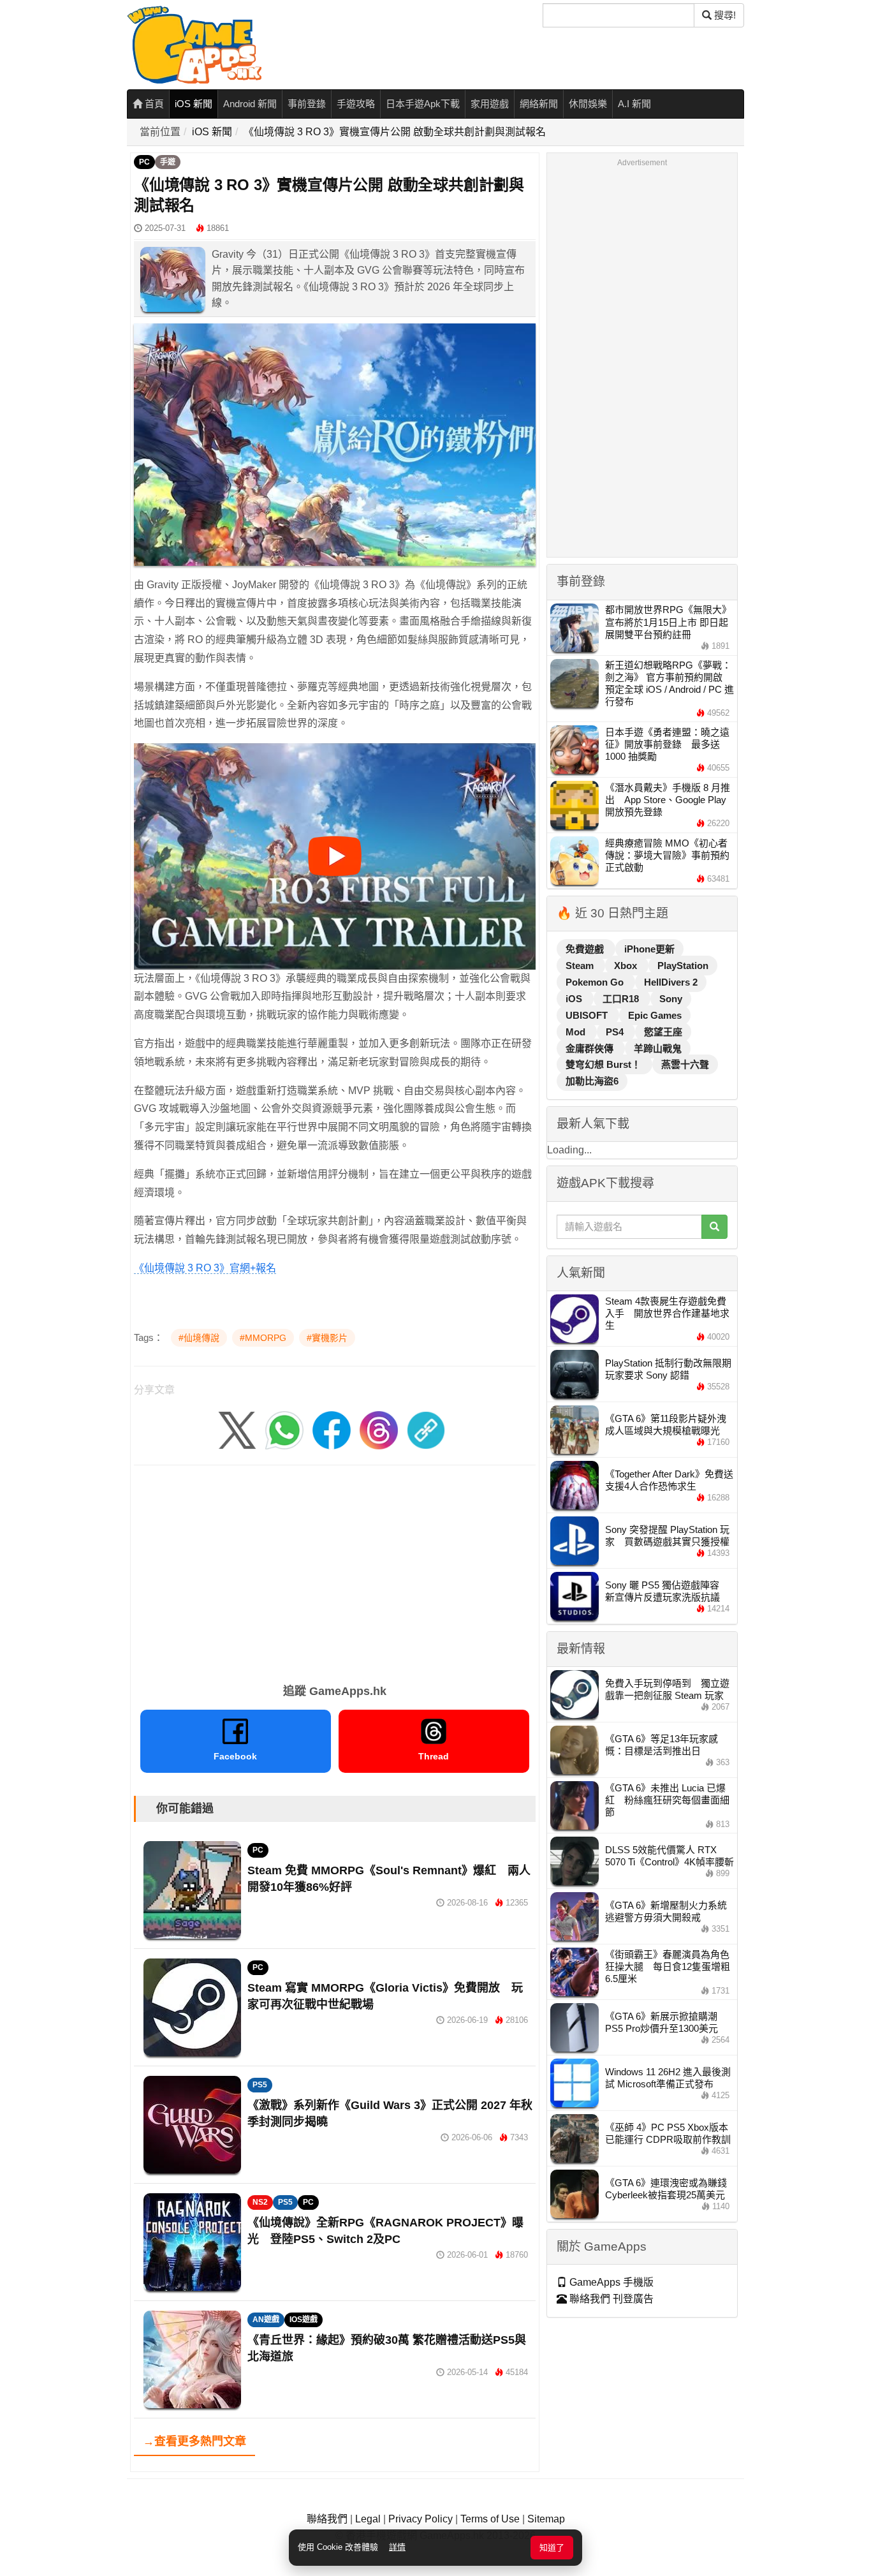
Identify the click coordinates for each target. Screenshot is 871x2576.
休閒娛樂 (588, 104)
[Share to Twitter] (237, 1430)
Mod (577, 1032)
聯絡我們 (327, 2519)
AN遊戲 (266, 2320)
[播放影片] (335, 856)
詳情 (397, 2547)
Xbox (627, 966)
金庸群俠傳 (591, 1048)
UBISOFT (588, 1015)
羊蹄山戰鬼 (658, 1048)
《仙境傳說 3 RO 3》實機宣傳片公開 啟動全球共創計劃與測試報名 (395, 132)
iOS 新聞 (194, 104)
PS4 (616, 1032)
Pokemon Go (596, 982)
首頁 (153, 104)
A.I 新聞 (634, 104)
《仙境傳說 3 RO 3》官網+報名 (205, 1268)
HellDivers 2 (671, 982)
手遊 (168, 162)
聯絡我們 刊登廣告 (610, 2299)
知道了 (552, 2548)
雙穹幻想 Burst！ (604, 1064)
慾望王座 (663, 1032)
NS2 (260, 2202)
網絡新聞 (539, 104)
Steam (581, 966)
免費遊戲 (586, 949)
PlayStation (683, 966)
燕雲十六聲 (685, 1064)
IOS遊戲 (304, 2320)
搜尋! (724, 15)
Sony (671, 999)
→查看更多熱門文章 (194, 2441)
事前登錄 (307, 104)
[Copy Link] (426, 1430)
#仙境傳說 (199, 1338)
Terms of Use (490, 2519)
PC (144, 162)
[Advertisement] (335, 1570)
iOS (575, 999)
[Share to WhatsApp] (284, 1430)
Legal (368, 2519)
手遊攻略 (356, 104)
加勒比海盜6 (592, 1081)
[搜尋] (714, 1227)
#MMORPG (263, 1338)
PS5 (260, 2085)
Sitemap (546, 2519)
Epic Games (655, 1015)
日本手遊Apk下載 (423, 104)
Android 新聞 (250, 104)
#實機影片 (327, 1338)
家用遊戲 (490, 104)
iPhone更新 (649, 949)
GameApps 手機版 (610, 2282)
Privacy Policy (421, 2519)
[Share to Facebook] (332, 1430)
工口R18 (622, 999)
